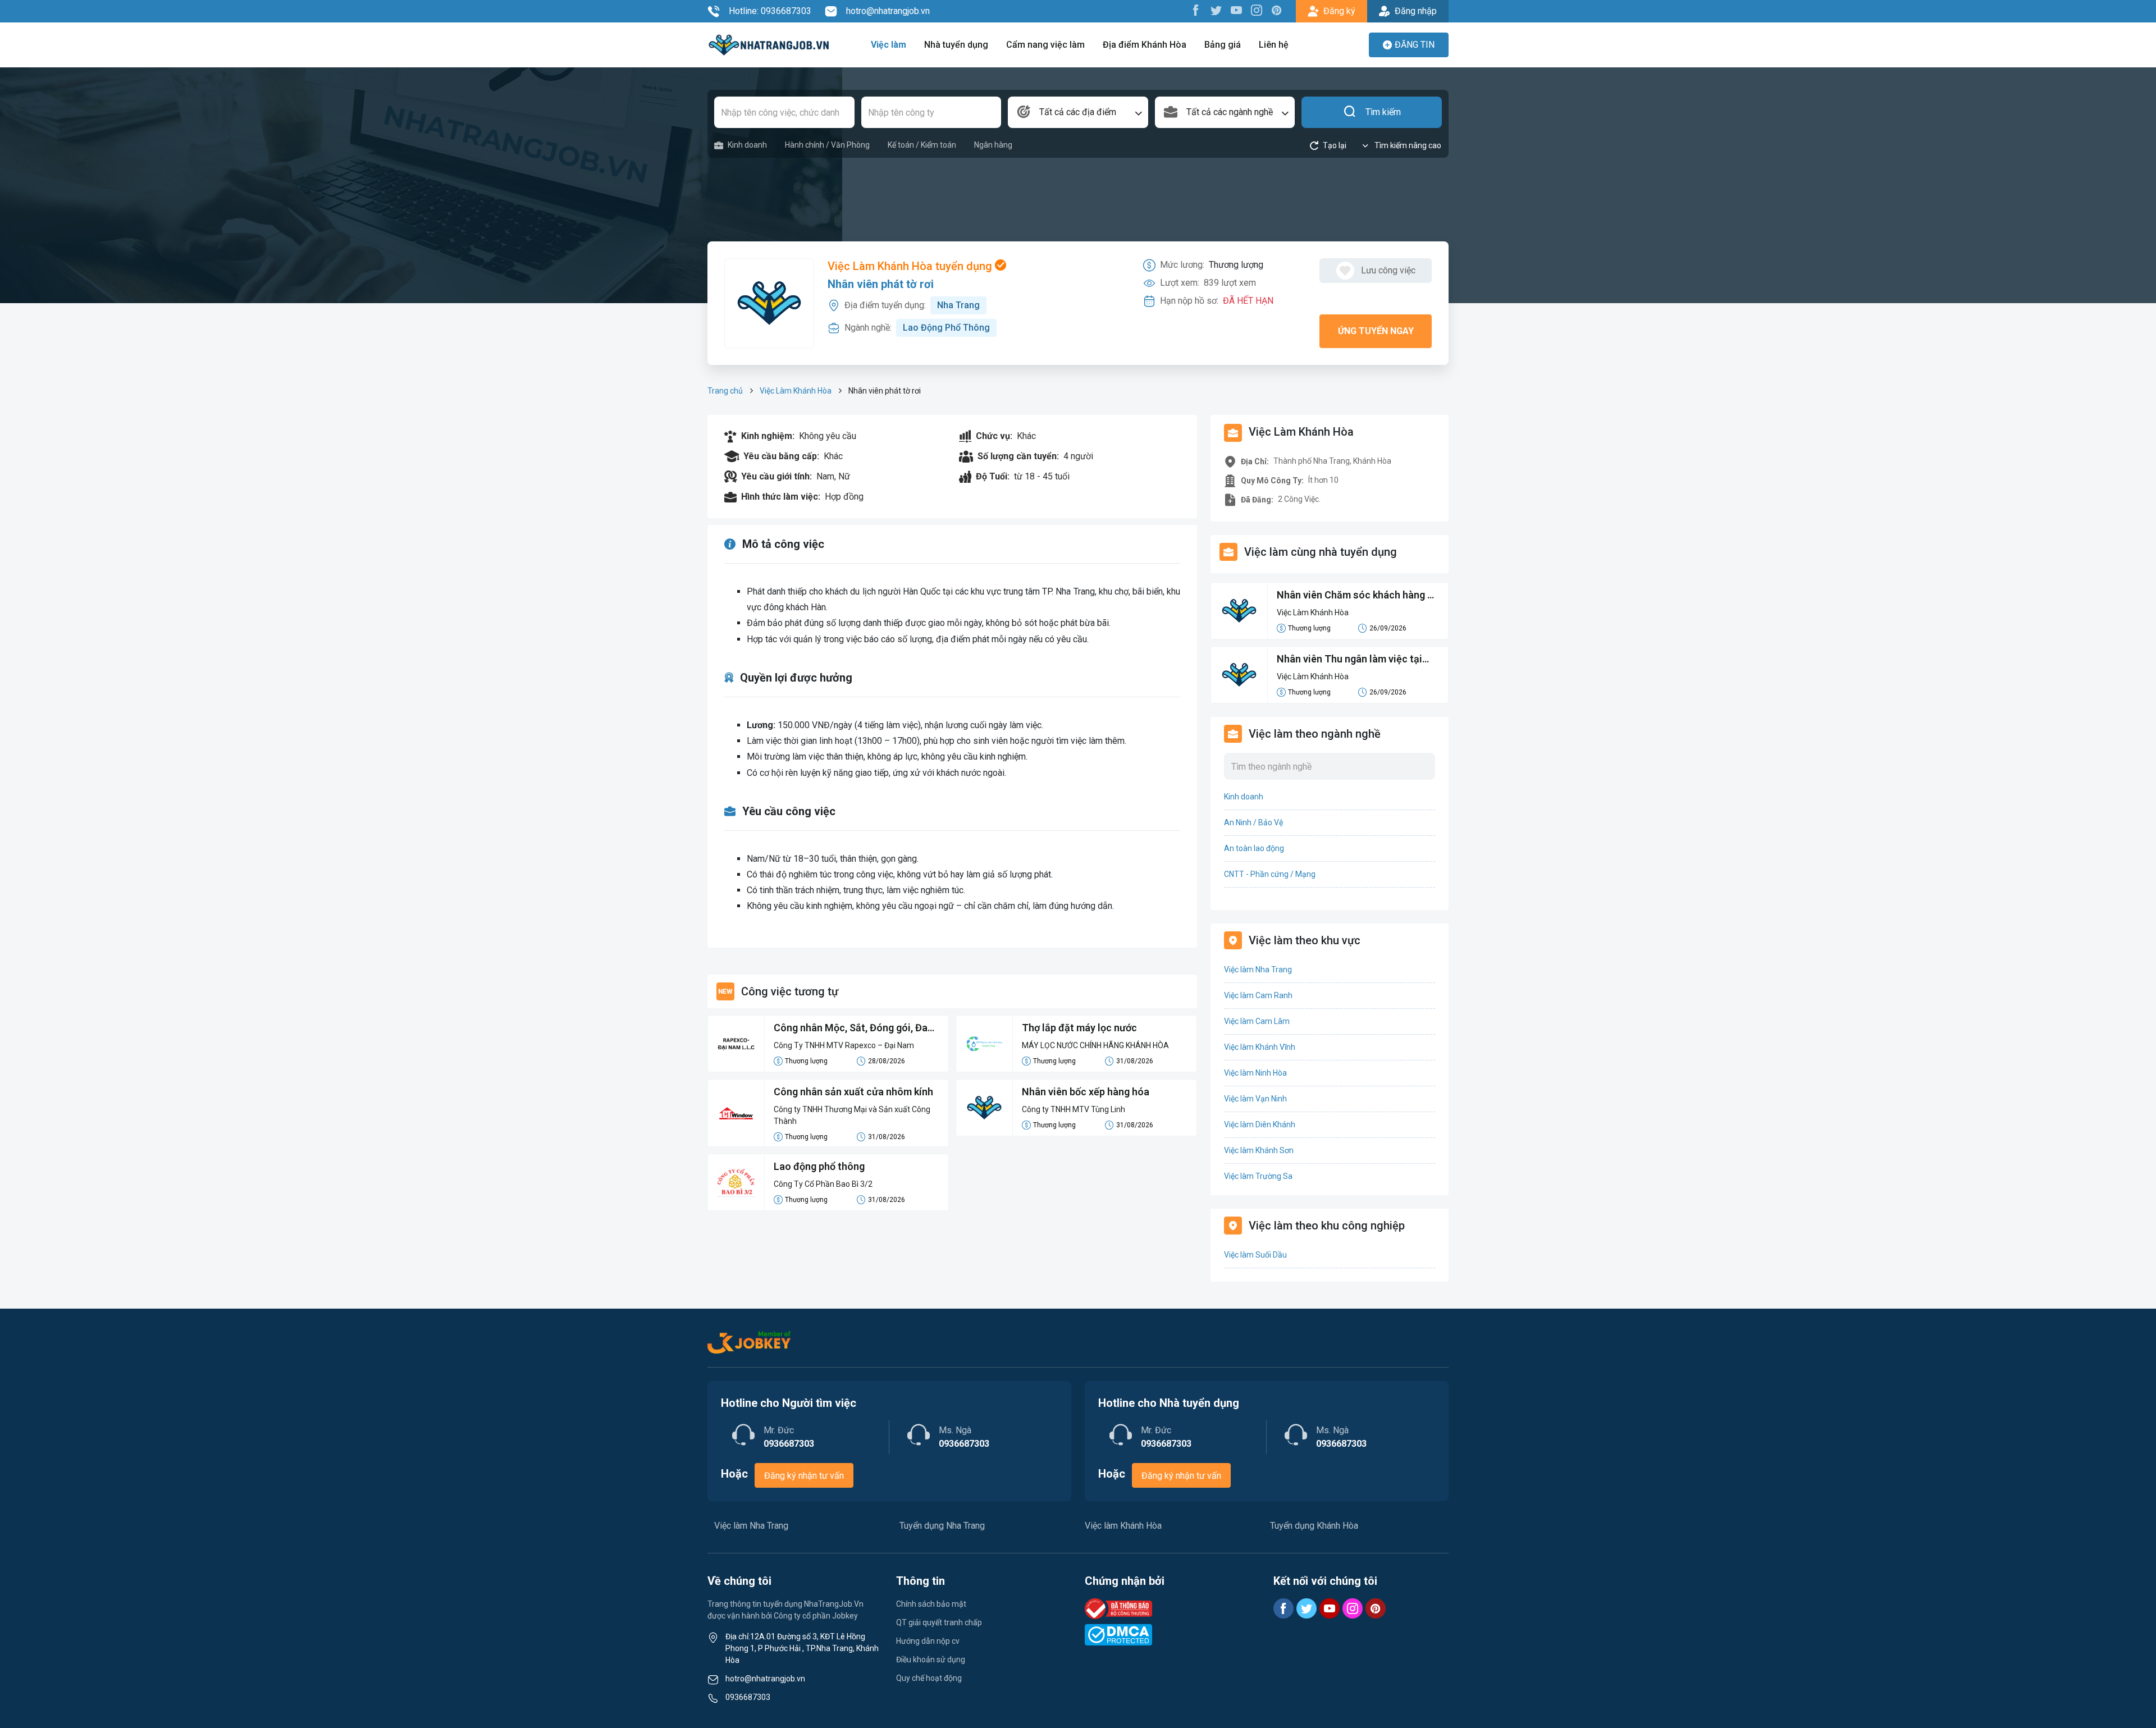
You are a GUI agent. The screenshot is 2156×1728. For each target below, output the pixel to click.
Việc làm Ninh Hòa (1255, 1073)
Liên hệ (1274, 45)
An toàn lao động (1254, 848)
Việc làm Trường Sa (1258, 1176)
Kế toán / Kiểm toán (922, 145)
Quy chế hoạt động (929, 1678)
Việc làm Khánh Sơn (1259, 1150)
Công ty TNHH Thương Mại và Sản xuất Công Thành (852, 1115)
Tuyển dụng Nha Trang (942, 1526)
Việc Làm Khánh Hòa (796, 391)
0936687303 (748, 1697)
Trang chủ (725, 391)
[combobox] (1078, 112)
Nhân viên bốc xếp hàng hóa (1086, 1092)
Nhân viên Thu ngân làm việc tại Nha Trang (1349, 660)
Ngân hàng (993, 145)
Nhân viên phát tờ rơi (881, 284)
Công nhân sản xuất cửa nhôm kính (853, 1092)
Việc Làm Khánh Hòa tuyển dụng (911, 266)
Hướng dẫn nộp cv (928, 1641)
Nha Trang (958, 305)
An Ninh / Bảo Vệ (1253, 822)
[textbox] (1078, 112)
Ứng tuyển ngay (1376, 331)
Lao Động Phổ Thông (946, 328)
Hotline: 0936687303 (770, 11)
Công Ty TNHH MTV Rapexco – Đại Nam (844, 1045)
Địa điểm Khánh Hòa (1145, 45)
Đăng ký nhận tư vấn (804, 1476)
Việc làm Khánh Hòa (1123, 1526)
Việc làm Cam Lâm (1257, 1021)
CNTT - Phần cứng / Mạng (1270, 874)
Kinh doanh (747, 145)
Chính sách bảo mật (931, 1604)
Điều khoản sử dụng (931, 1660)
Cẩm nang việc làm (1045, 45)
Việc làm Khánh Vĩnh (1260, 1047)
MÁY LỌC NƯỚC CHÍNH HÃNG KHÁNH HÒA (1095, 1045)
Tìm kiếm (1383, 112)
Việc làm (889, 45)
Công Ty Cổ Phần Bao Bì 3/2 (823, 1184)
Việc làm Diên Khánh (1260, 1124)
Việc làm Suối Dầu (1255, 1255)
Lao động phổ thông (819, 1166)
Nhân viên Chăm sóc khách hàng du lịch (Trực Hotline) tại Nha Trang (1358, 596)
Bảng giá (1223, 45)
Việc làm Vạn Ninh (1255, 1099)
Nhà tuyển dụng (956, 45)
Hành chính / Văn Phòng (827, 145)
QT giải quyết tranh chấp (939, 1622)
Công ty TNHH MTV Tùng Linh (1074, 1109)
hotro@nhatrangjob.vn (888, 11)
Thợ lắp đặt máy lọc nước (1079, 1028)
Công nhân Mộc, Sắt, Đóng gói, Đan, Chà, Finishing (855, 1028)
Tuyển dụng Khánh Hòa (1314, 1526)
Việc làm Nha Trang (1258, 970)
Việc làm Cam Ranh (1258, 995)
